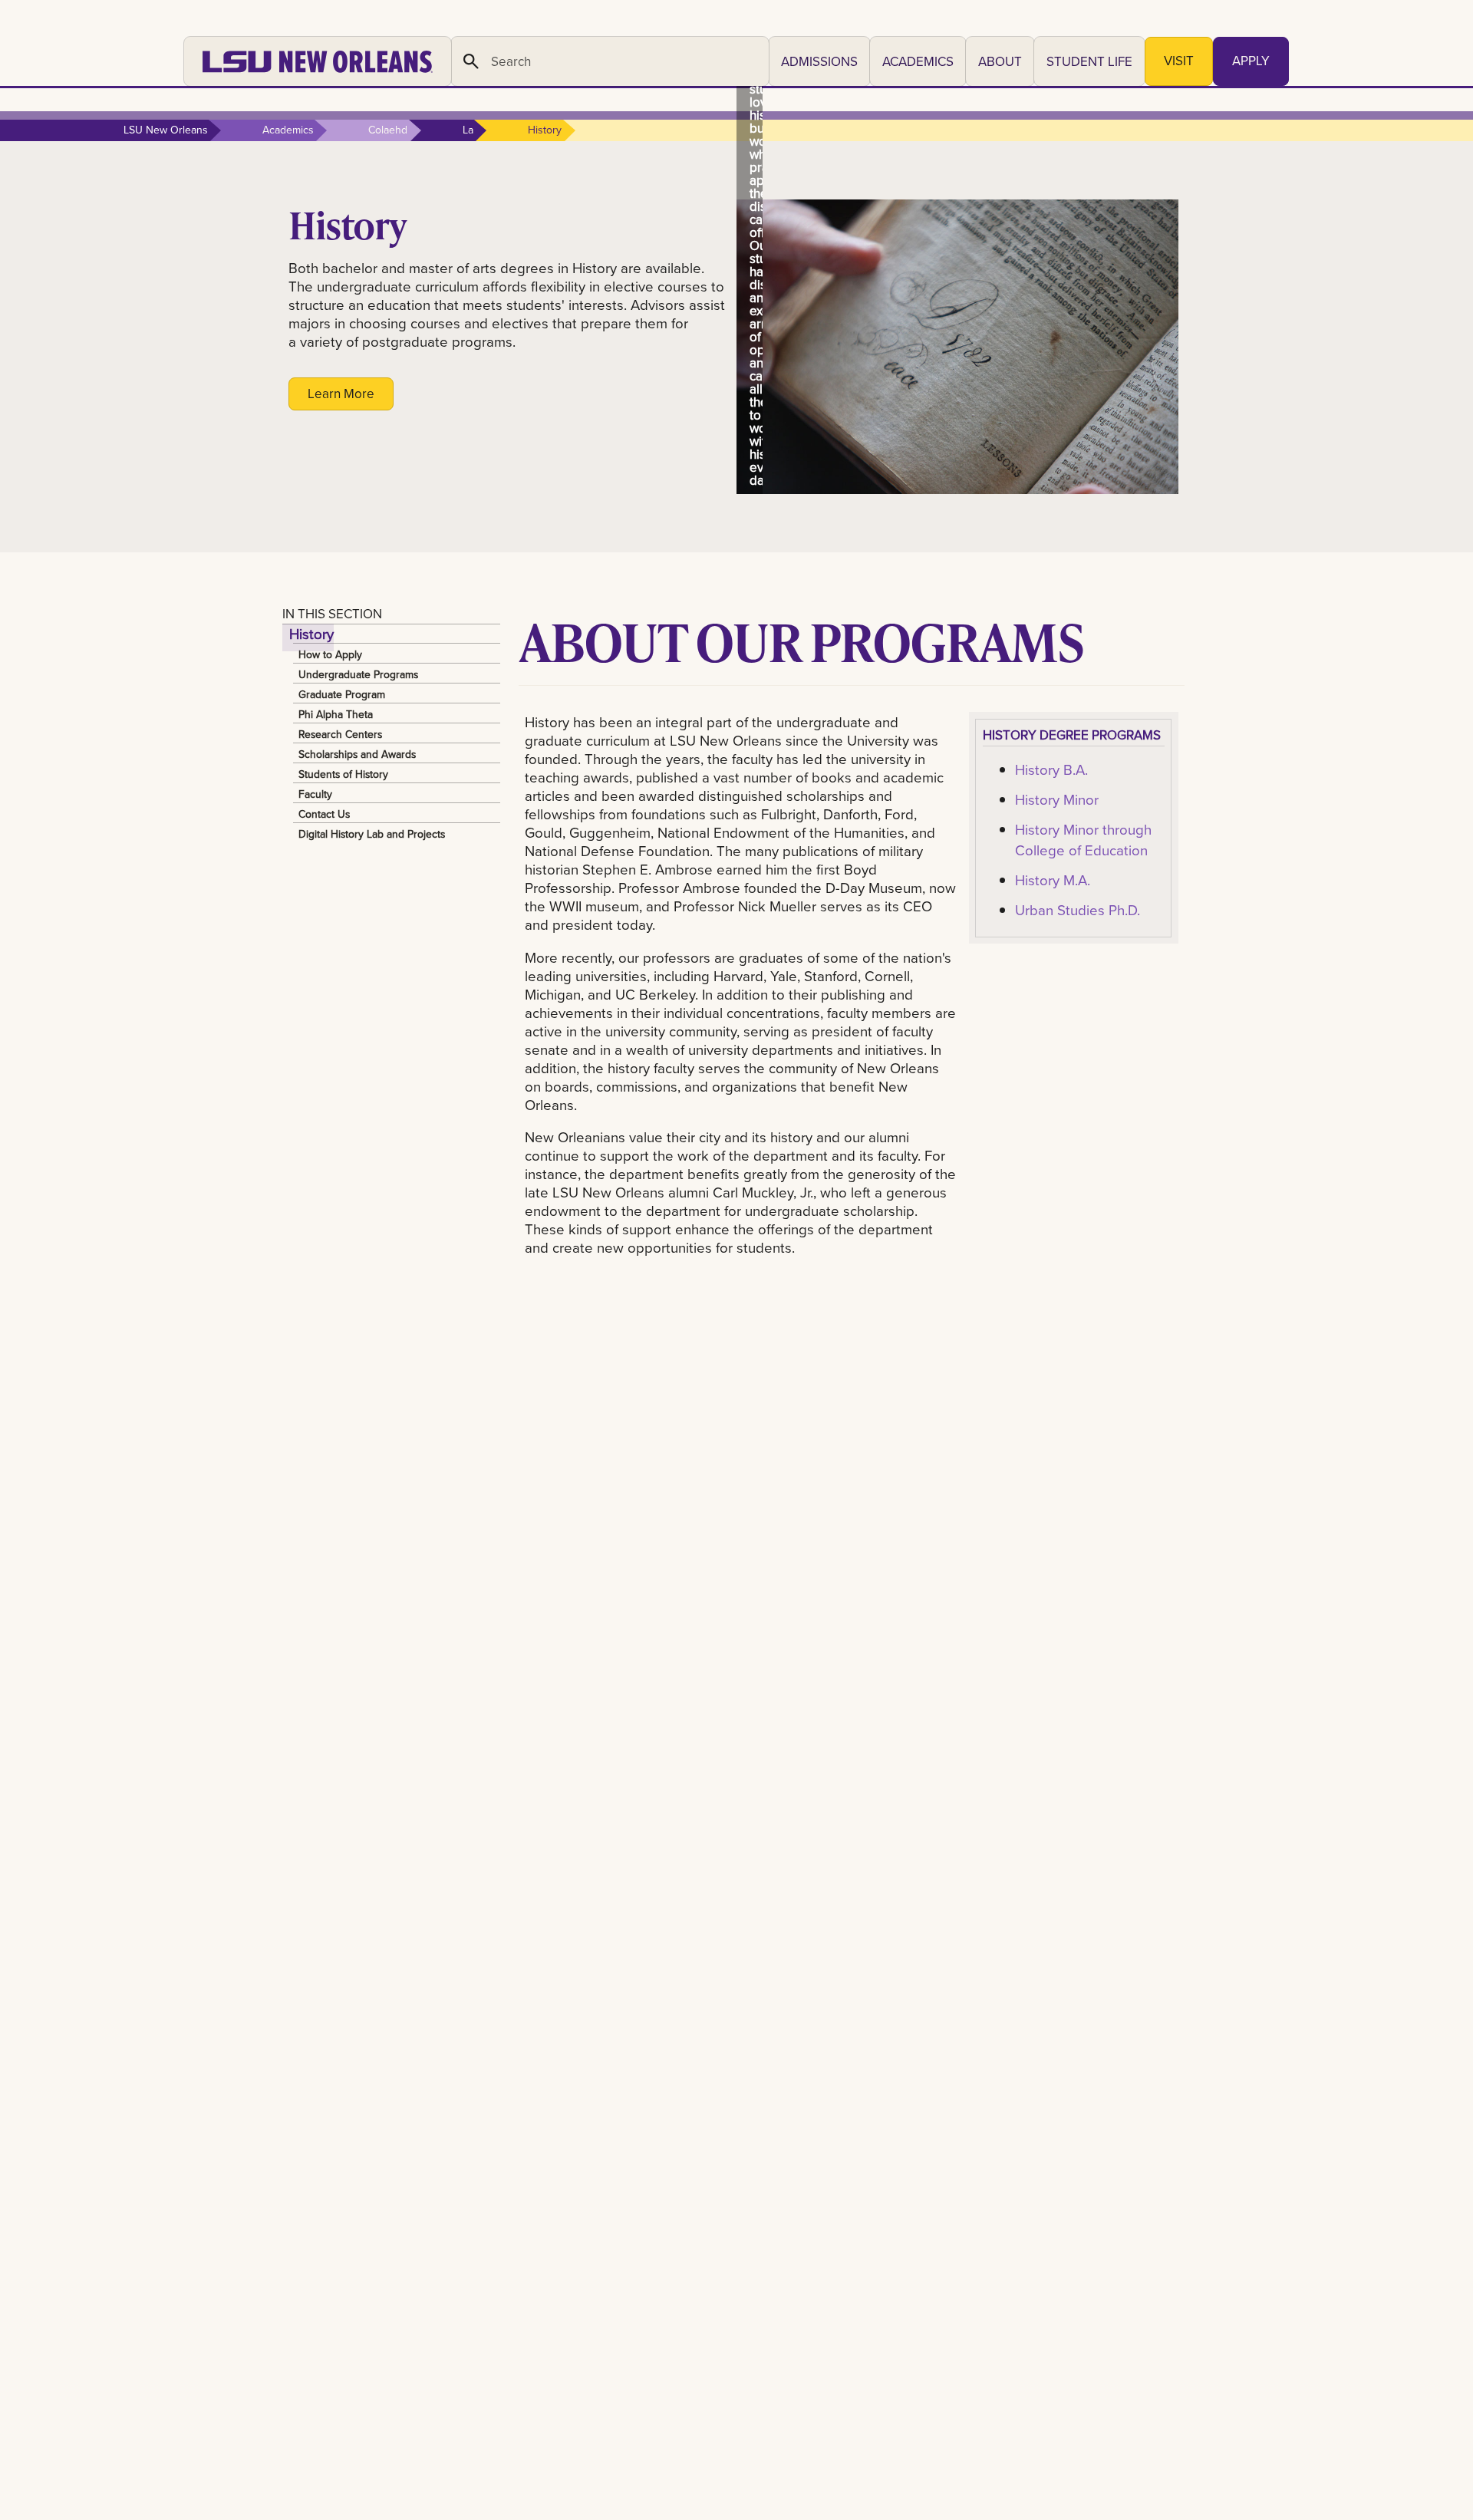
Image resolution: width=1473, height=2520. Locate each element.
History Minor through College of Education (1083, 839)
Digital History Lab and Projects (372, 833)
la (468, 130)
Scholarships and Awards (357, 753)
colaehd (388, 130)
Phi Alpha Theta (336, 713)
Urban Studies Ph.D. (1078, 910)
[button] (819, 61)
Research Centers (340, 733)
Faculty (315, 793)
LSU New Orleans (166, 130)
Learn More (341, 394)
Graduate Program (342, 693)
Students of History (343, 773)
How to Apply (330, 654)
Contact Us (324, 813)
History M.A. (1053, 880)
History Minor (1057, 799)
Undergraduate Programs (358, 674)
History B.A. (1051, 769)
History (311, 634)
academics (288, 130)
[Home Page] (318, 61)
